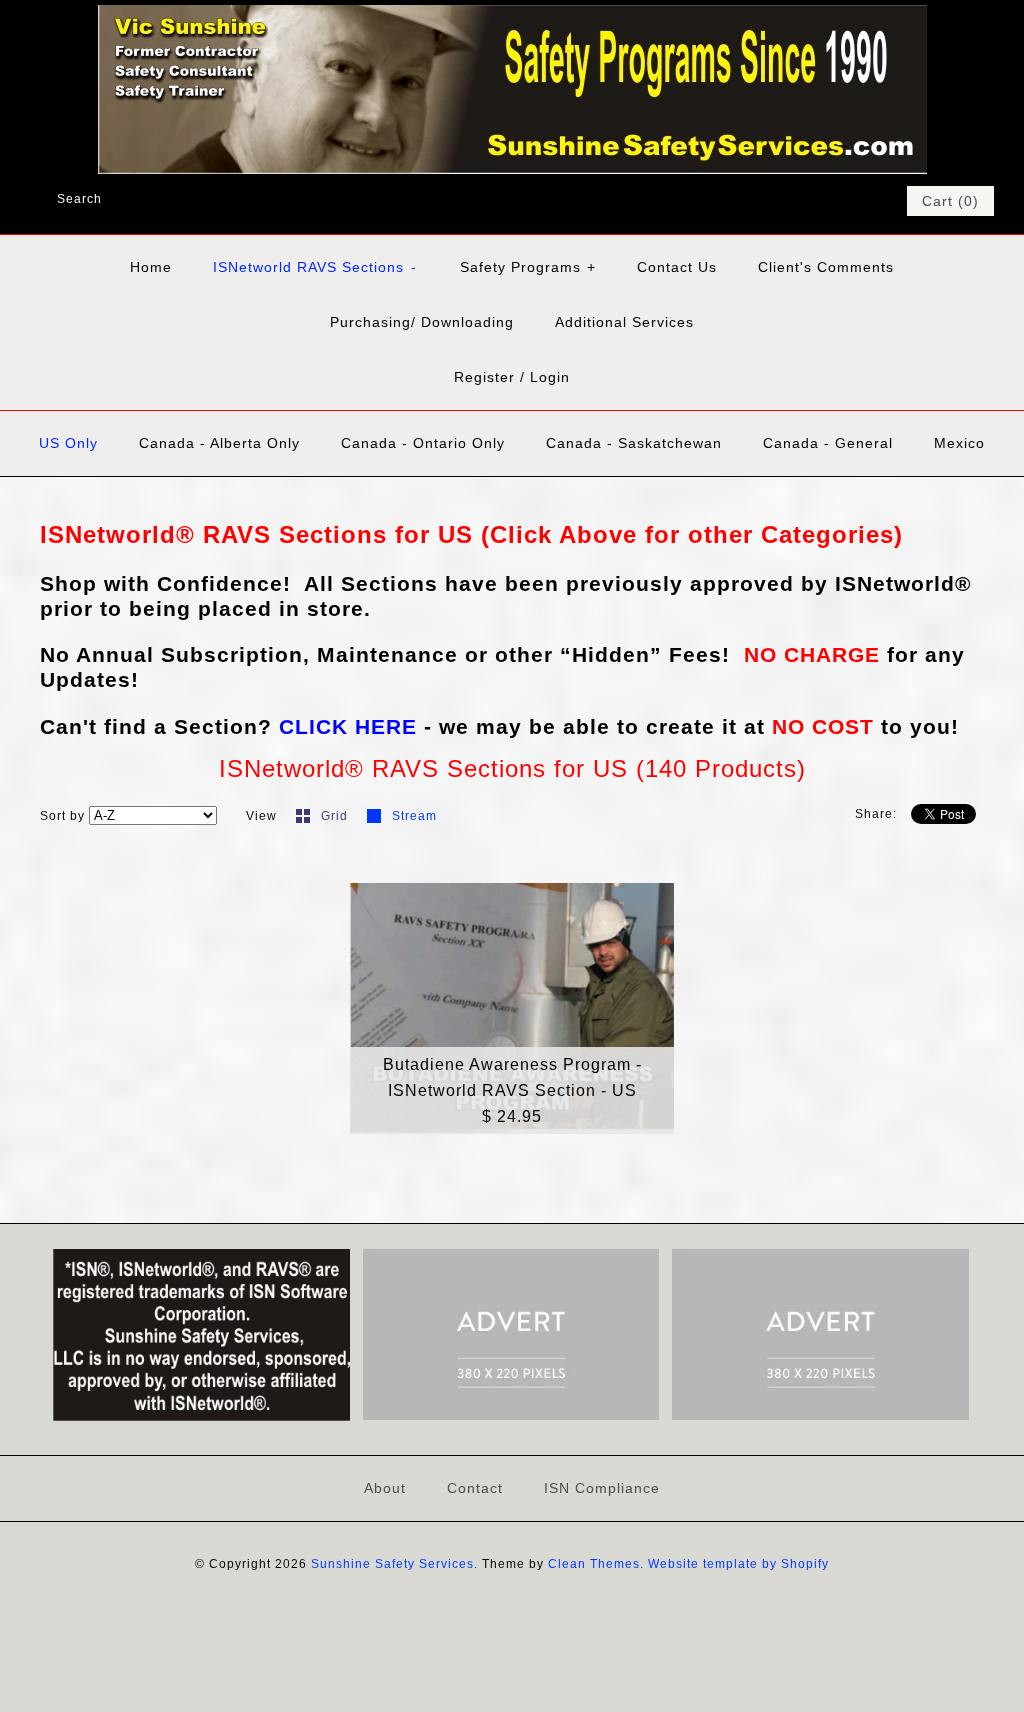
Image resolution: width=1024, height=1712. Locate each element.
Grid (336, 816)
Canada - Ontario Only (423, 443)
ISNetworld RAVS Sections (315, 267)
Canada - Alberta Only (219, 443)
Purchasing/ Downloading (422, 322)
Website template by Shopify (738, 1564)
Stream (414, 816)
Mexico (959, 443)
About (385, 1488)
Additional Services (624, 322)
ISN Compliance (602, 1488)
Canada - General (828, 443)
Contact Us (677, 267)
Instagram (862, 201)
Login (550, 377)
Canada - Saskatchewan (634, 443)
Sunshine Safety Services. (394, 1564)
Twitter (810, 201)
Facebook (784, 201)
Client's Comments (826, 267)
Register (484, 377)
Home (151, 267)
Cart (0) (950, 201)
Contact (475, 1488)
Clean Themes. (596, 1564)
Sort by (62, 816)
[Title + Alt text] (201, 1417)
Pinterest (836, 201)
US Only (68, 443)
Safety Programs (528, 267)
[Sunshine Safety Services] (512, 17)
